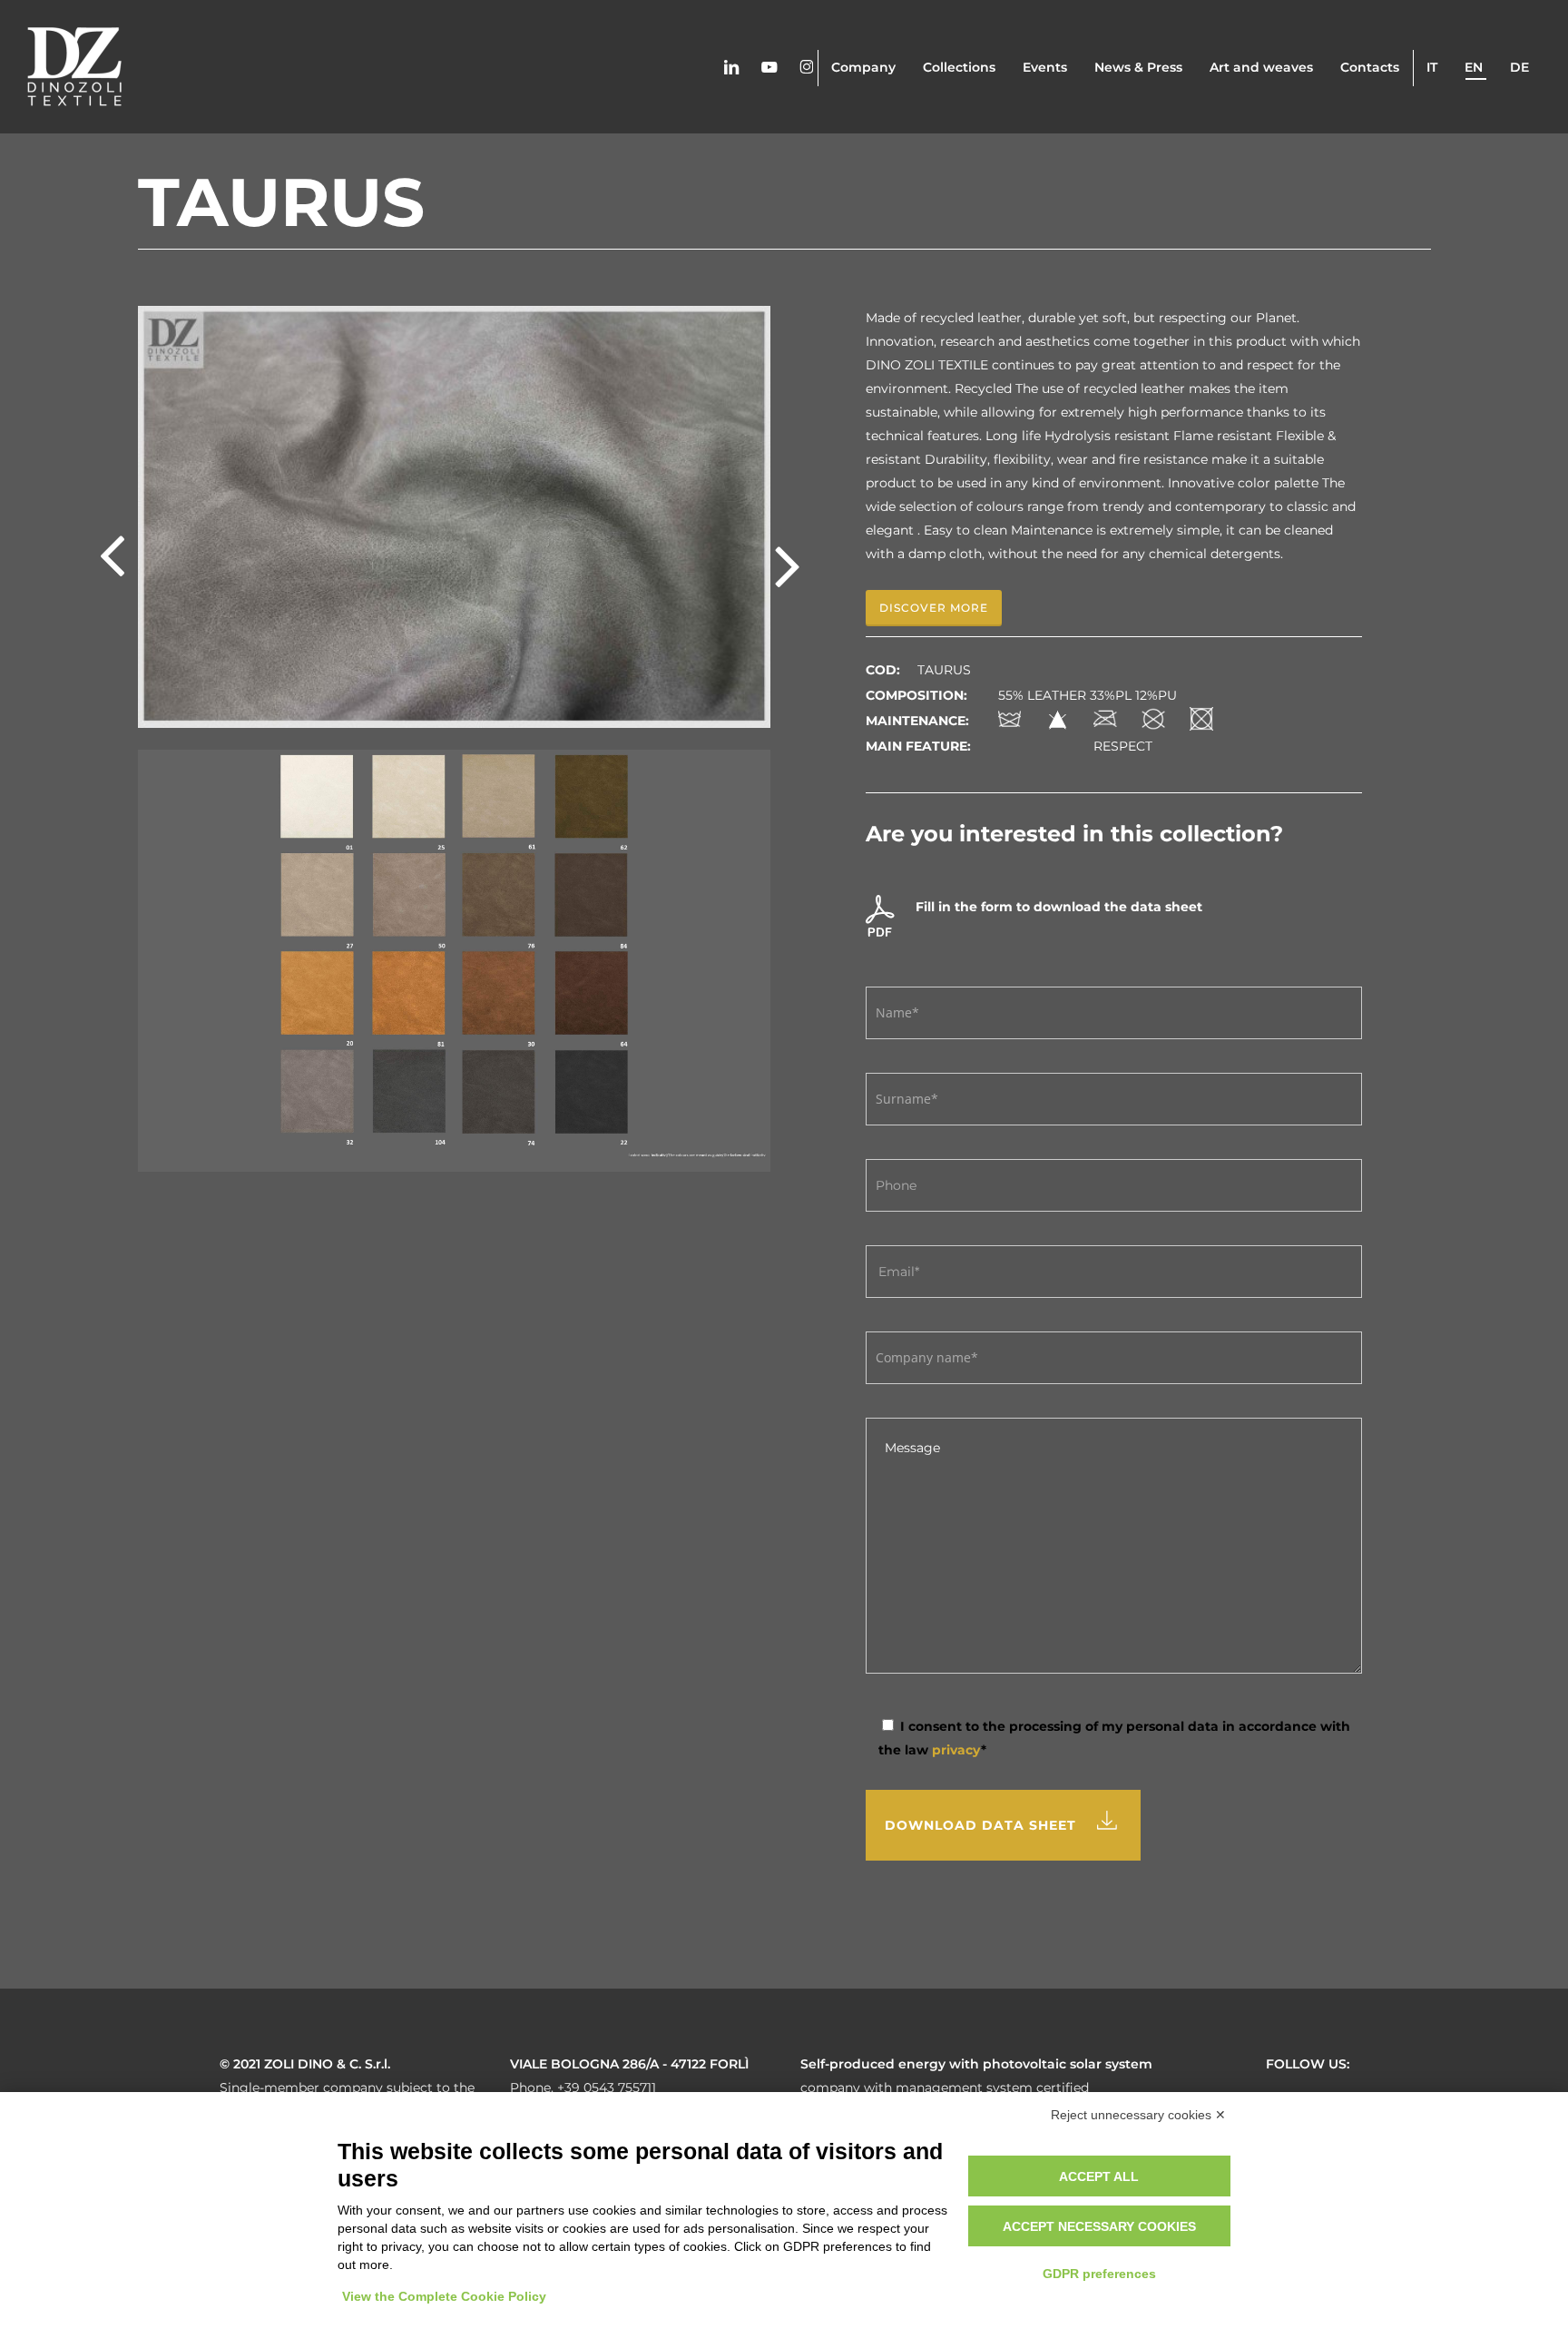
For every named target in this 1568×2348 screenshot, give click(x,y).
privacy (956, 1750)
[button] (934, 608)
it (1432, 67)
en (1474, 67)
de (1519, 67)
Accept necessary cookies (1099, 2226)
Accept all (1099, 2176)
